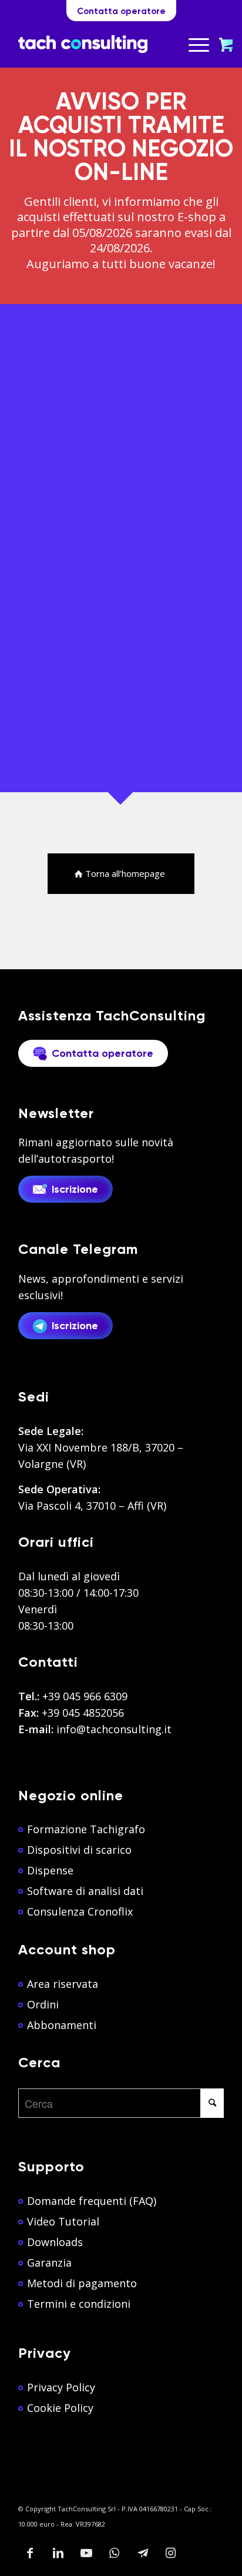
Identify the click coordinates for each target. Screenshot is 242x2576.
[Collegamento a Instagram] (171, 2553)
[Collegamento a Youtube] (86, 2553)
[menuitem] (200, 44)
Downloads (55, 2242)
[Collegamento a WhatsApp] (115, 2553)
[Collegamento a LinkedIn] (58, 2553)
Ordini (43, 2004)
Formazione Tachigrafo (86, 1829)
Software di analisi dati (85, 1891)
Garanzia (49, 2263)
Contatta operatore (121, 11)
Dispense (50, 1870)
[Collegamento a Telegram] (143, 2553)
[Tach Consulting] (83, 44)
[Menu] (193, 44)
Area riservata (63, 1984)
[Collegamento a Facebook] (30, 2553)
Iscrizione (75, 1190)
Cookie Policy (60, 2408)
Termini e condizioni (79, 2304)
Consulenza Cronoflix (80, 1911)
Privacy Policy (61, 2387)
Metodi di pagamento (82, 2283)
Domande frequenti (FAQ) (92, 2201)
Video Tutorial (63, 2221)
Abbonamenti (62, 2025)
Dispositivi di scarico (79, 1850)
